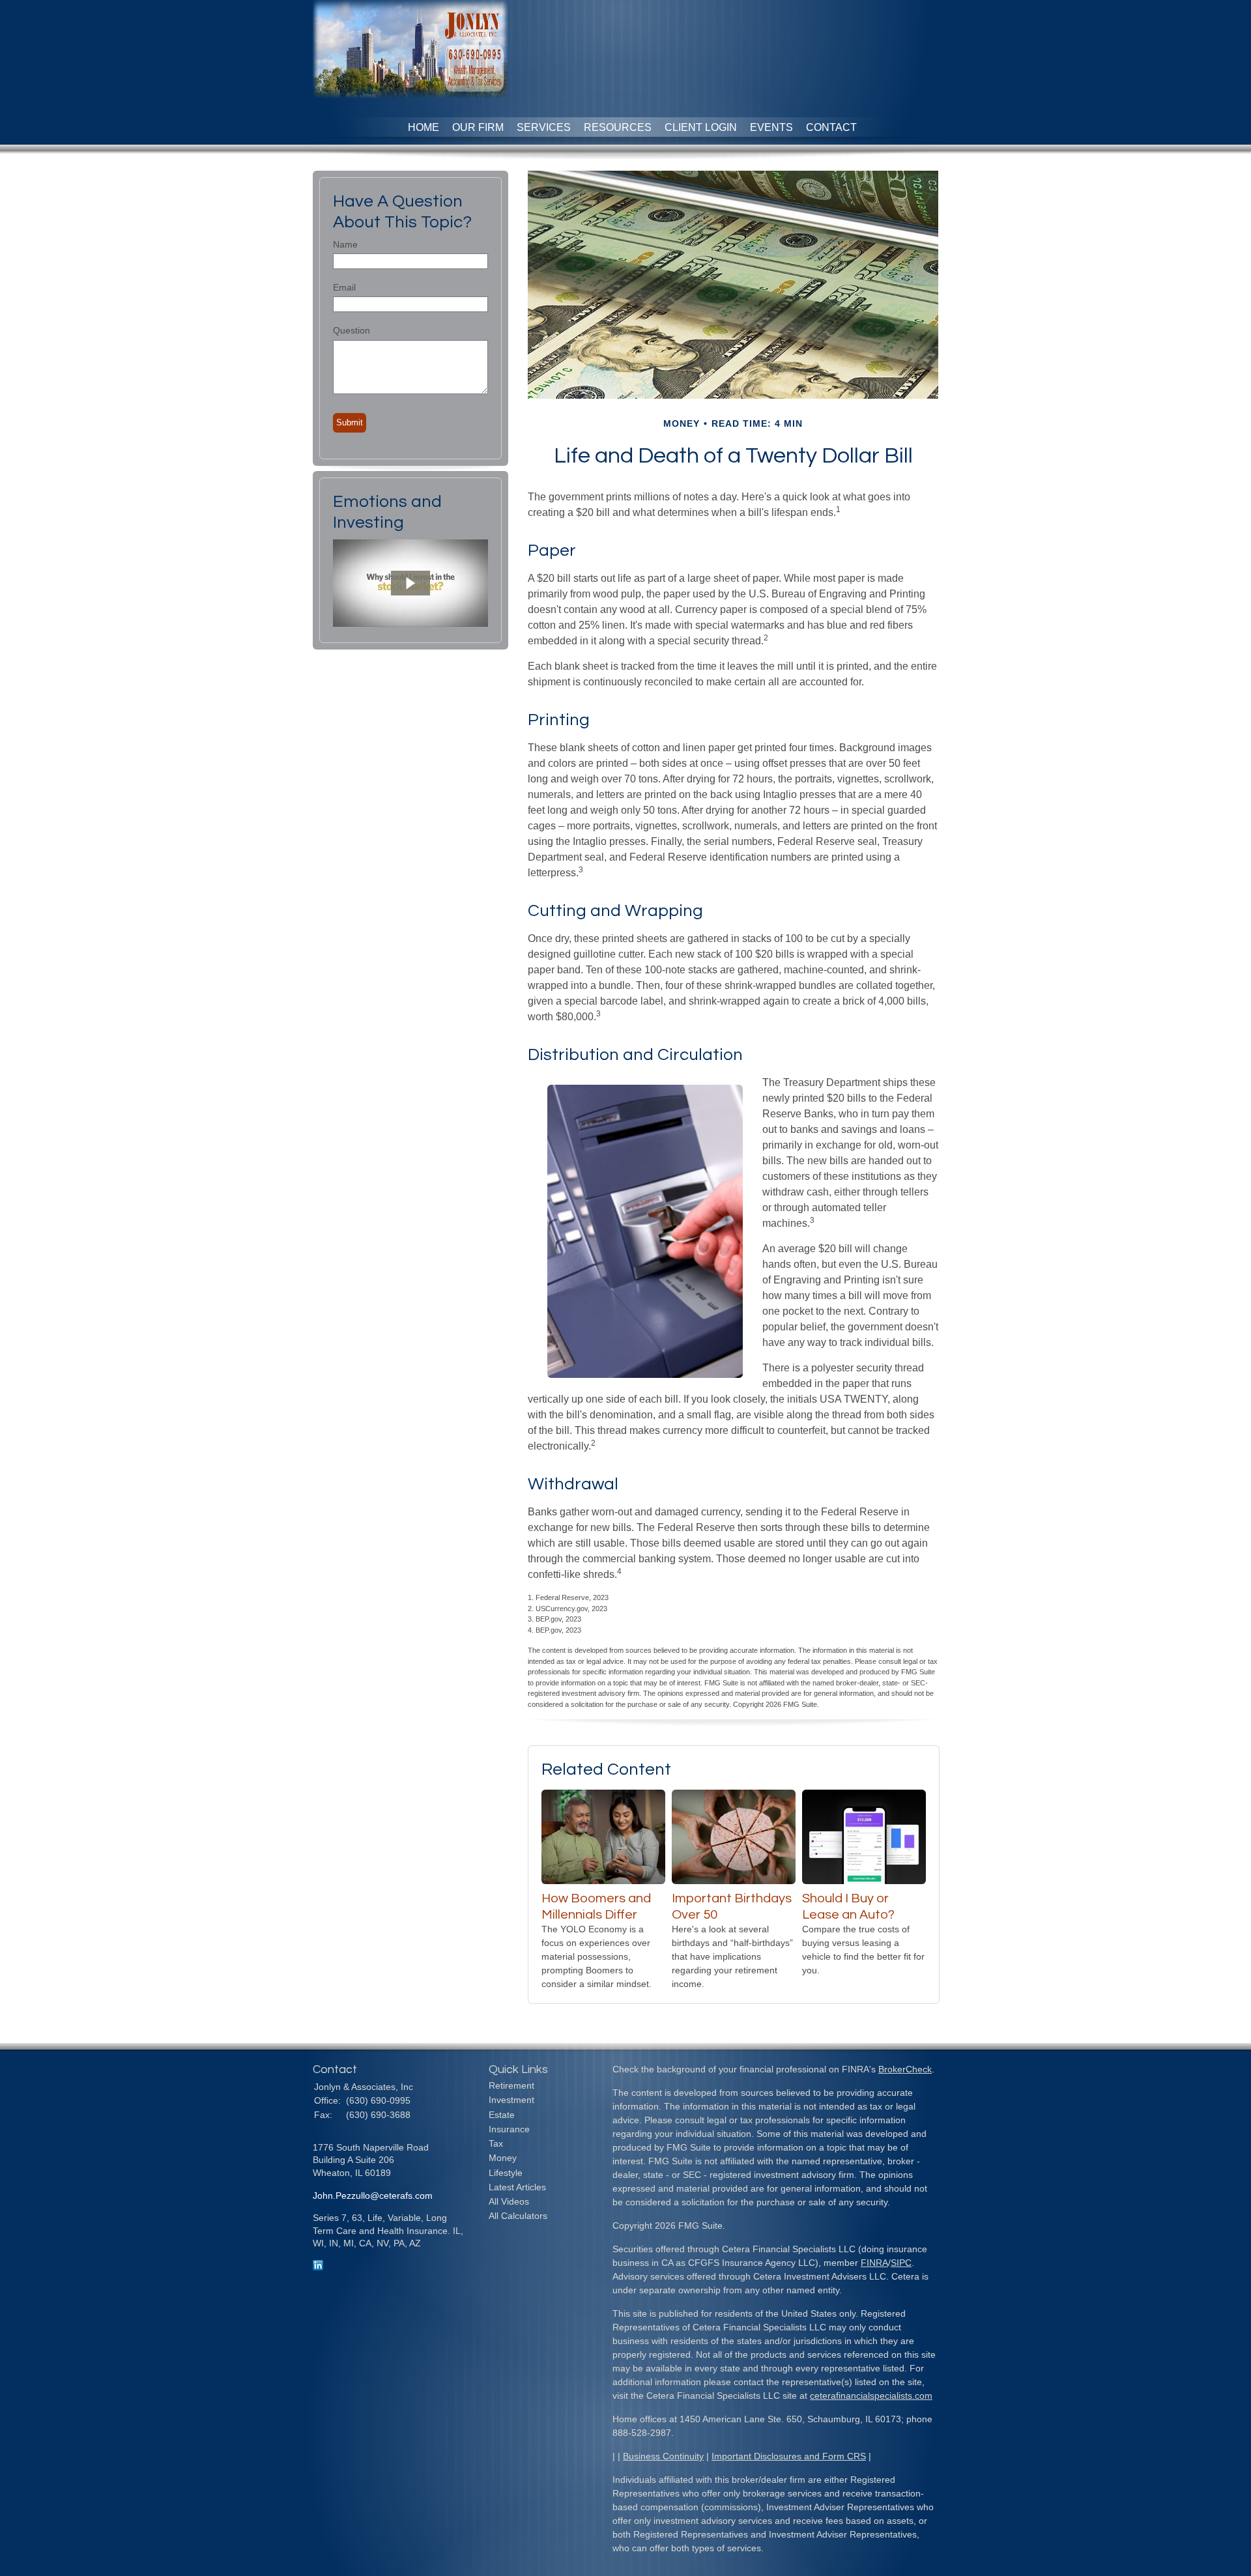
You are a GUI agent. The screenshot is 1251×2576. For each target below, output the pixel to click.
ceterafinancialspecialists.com (871, 2396)
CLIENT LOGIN (701, 127)
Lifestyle (506, 2173)
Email (344, 287)
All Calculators (518, 2216)
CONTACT (831, 127)
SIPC (901, 2263)
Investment (511, 2100)
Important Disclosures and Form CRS (789, 2456)
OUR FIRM (478, 127)
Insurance (509, 2129)
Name (345, 244)
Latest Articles (517, 2187)
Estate (502, 2115)
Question (352, 330)
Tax (496, 2143)
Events (771, 127)
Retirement (511, 2085)
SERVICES (544, 127)
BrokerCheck (905, 2069)
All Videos (509, 2201)
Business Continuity (663, 2456)
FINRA (874, 2263)
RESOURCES (618, 127)
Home (424, 127)
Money (503, 2158)
